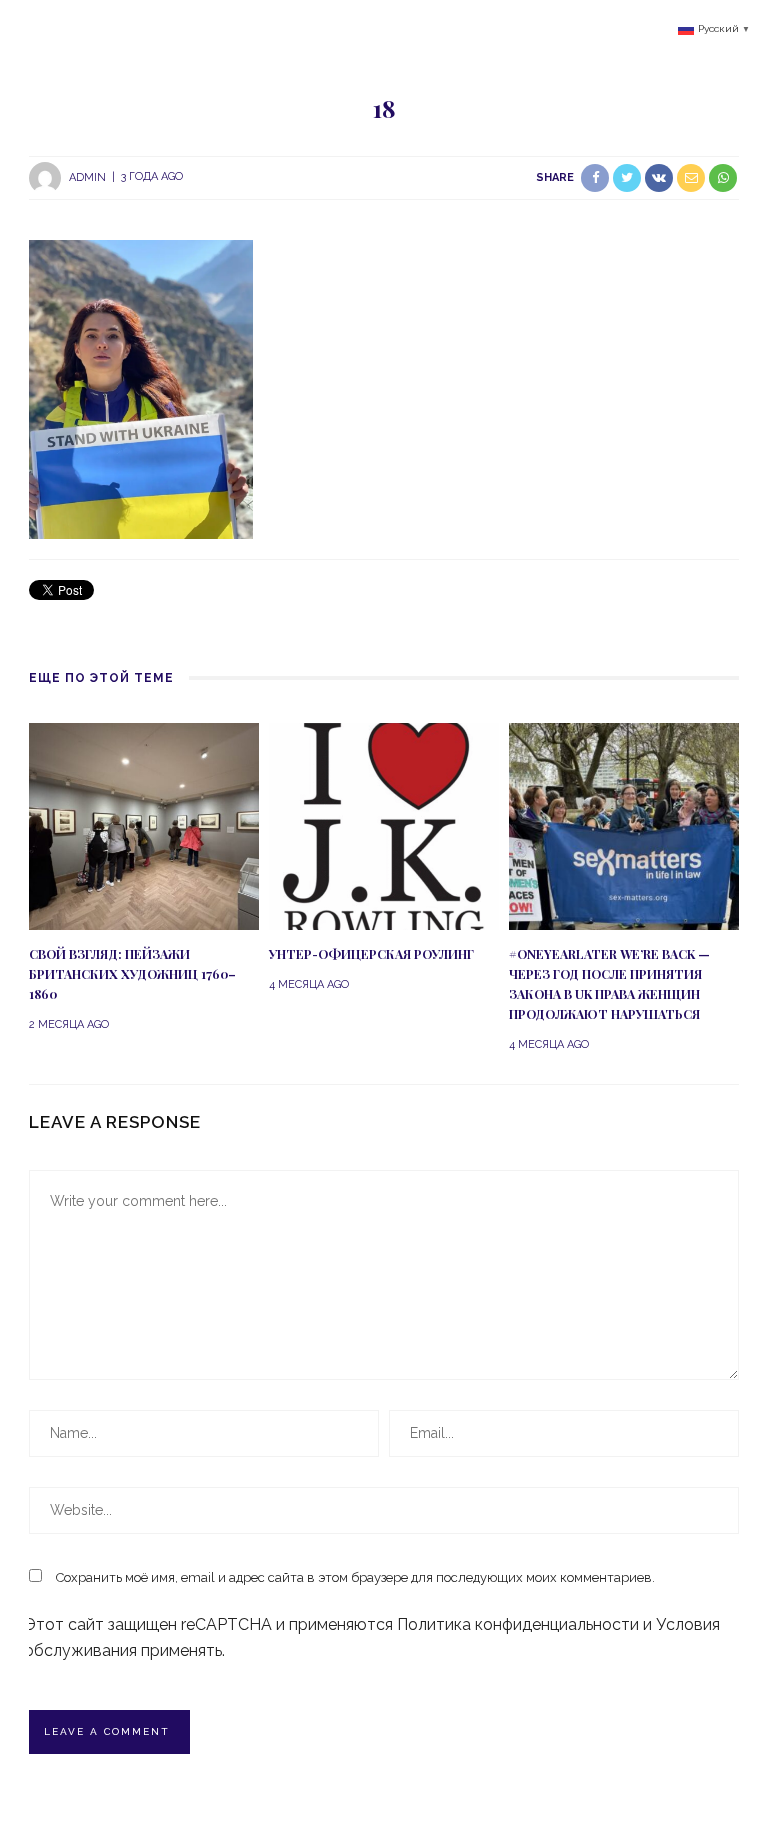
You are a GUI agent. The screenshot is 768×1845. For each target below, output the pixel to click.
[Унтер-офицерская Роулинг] (384, 825)
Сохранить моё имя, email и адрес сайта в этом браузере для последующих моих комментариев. (355, 1577)
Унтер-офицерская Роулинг (371, 954)
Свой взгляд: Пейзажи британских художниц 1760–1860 (132, 974)
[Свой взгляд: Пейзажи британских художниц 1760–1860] (144, 825)
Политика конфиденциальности (518, 1624)
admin (87, 176)
